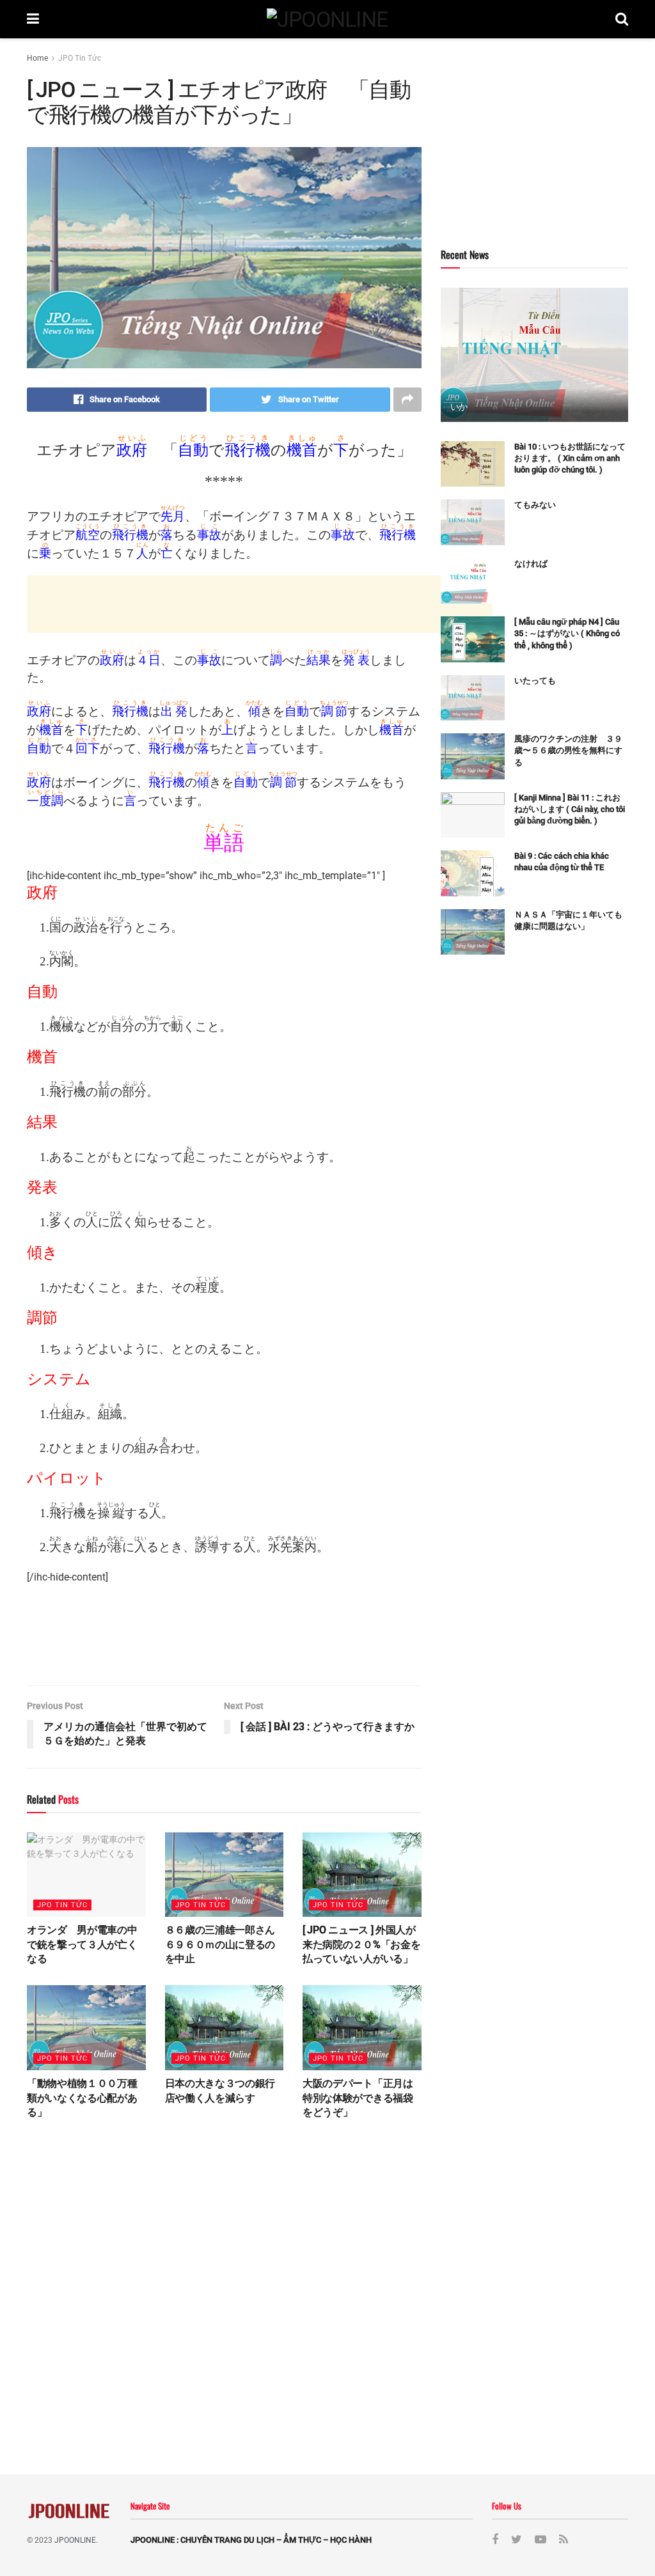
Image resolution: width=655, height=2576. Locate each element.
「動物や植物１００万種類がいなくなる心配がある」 (82, 2098)
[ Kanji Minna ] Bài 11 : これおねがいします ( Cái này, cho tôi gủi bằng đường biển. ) (570, 809)
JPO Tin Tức (80, 58)
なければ (531, 564)
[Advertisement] (260, 604)
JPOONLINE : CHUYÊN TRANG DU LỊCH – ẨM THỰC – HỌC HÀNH (251, 2540)
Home (37, 58)
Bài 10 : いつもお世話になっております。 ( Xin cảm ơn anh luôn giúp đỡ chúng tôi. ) (570, 458)
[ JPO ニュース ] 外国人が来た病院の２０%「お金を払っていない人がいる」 (361, 1944)
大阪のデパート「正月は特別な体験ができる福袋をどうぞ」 (358, 2098)
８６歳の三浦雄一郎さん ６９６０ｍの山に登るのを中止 (225, 1944)
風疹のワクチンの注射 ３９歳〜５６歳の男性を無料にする (568, 750)
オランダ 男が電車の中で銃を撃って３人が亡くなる (82, 1944)
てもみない (536, 505)
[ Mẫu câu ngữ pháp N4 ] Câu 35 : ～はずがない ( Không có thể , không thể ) (567, 633)
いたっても (535, 681)
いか (459, 407)
